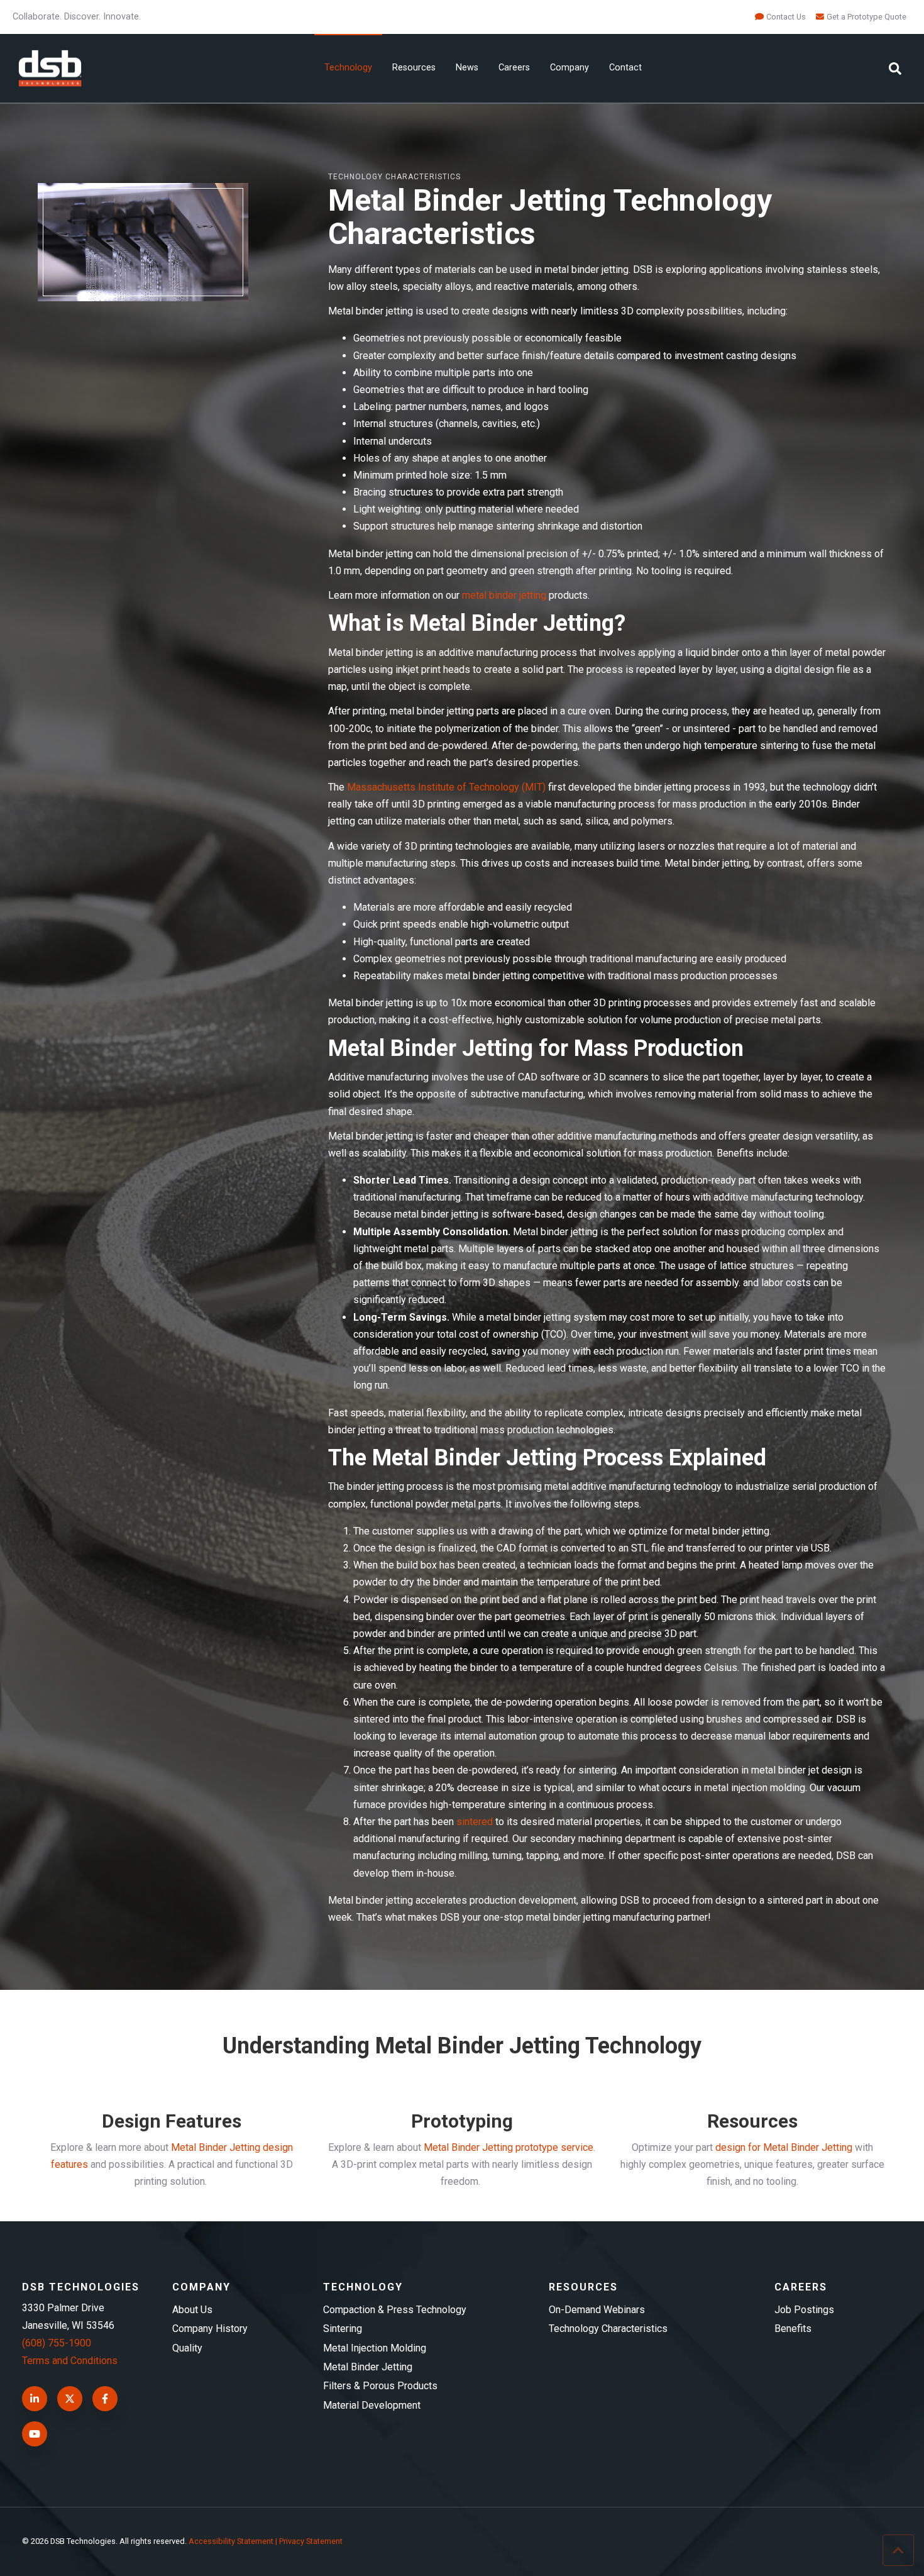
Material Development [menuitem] (372, 2405)
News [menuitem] (467, 68)
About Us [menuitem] (192, 2310)
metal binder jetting (504, 595)
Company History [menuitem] (210, 2329)
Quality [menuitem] (187, 2348)
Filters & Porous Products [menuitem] (380, 2386)
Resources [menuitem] (414, 68)
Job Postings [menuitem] (804, 2310)
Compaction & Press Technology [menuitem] (395, 2310)
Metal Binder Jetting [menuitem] (368, 2367)
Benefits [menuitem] (793, 2329)
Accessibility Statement (231, 2541)
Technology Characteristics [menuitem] (608, 2329)
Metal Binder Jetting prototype (491, 2147)
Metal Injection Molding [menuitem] (375, 2348)
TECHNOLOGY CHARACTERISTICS (394, 177)
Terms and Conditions (70, 2361)
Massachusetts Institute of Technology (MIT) (446, 787)
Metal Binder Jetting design (232, 2147)
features (69, 2164)
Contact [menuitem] (625, 68)
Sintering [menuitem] (343, 2329)
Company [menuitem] (569, 68)
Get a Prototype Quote (866, 17)
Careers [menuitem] (514, 68)
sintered (475, 1822)
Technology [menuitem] (348, 68)
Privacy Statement (311, 2541)
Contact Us (786, 17)
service (576, 2147)
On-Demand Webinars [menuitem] (597, 2310)
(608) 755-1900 (57, 2343)
